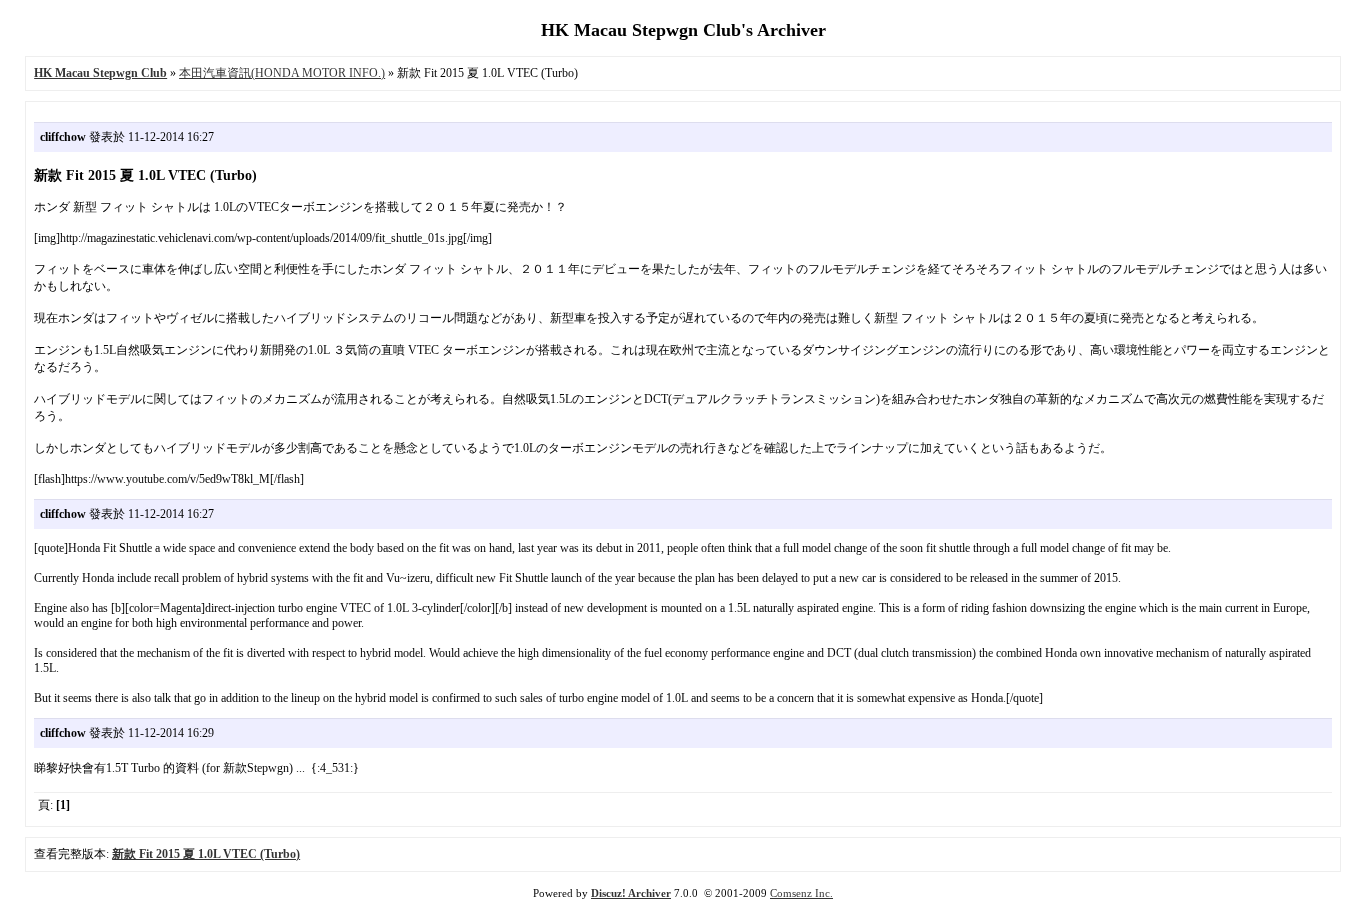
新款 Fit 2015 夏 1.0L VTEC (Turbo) (206, 854)
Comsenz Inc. (801, 893)
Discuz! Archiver (631, 893)
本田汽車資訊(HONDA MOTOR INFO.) (282, 73)
